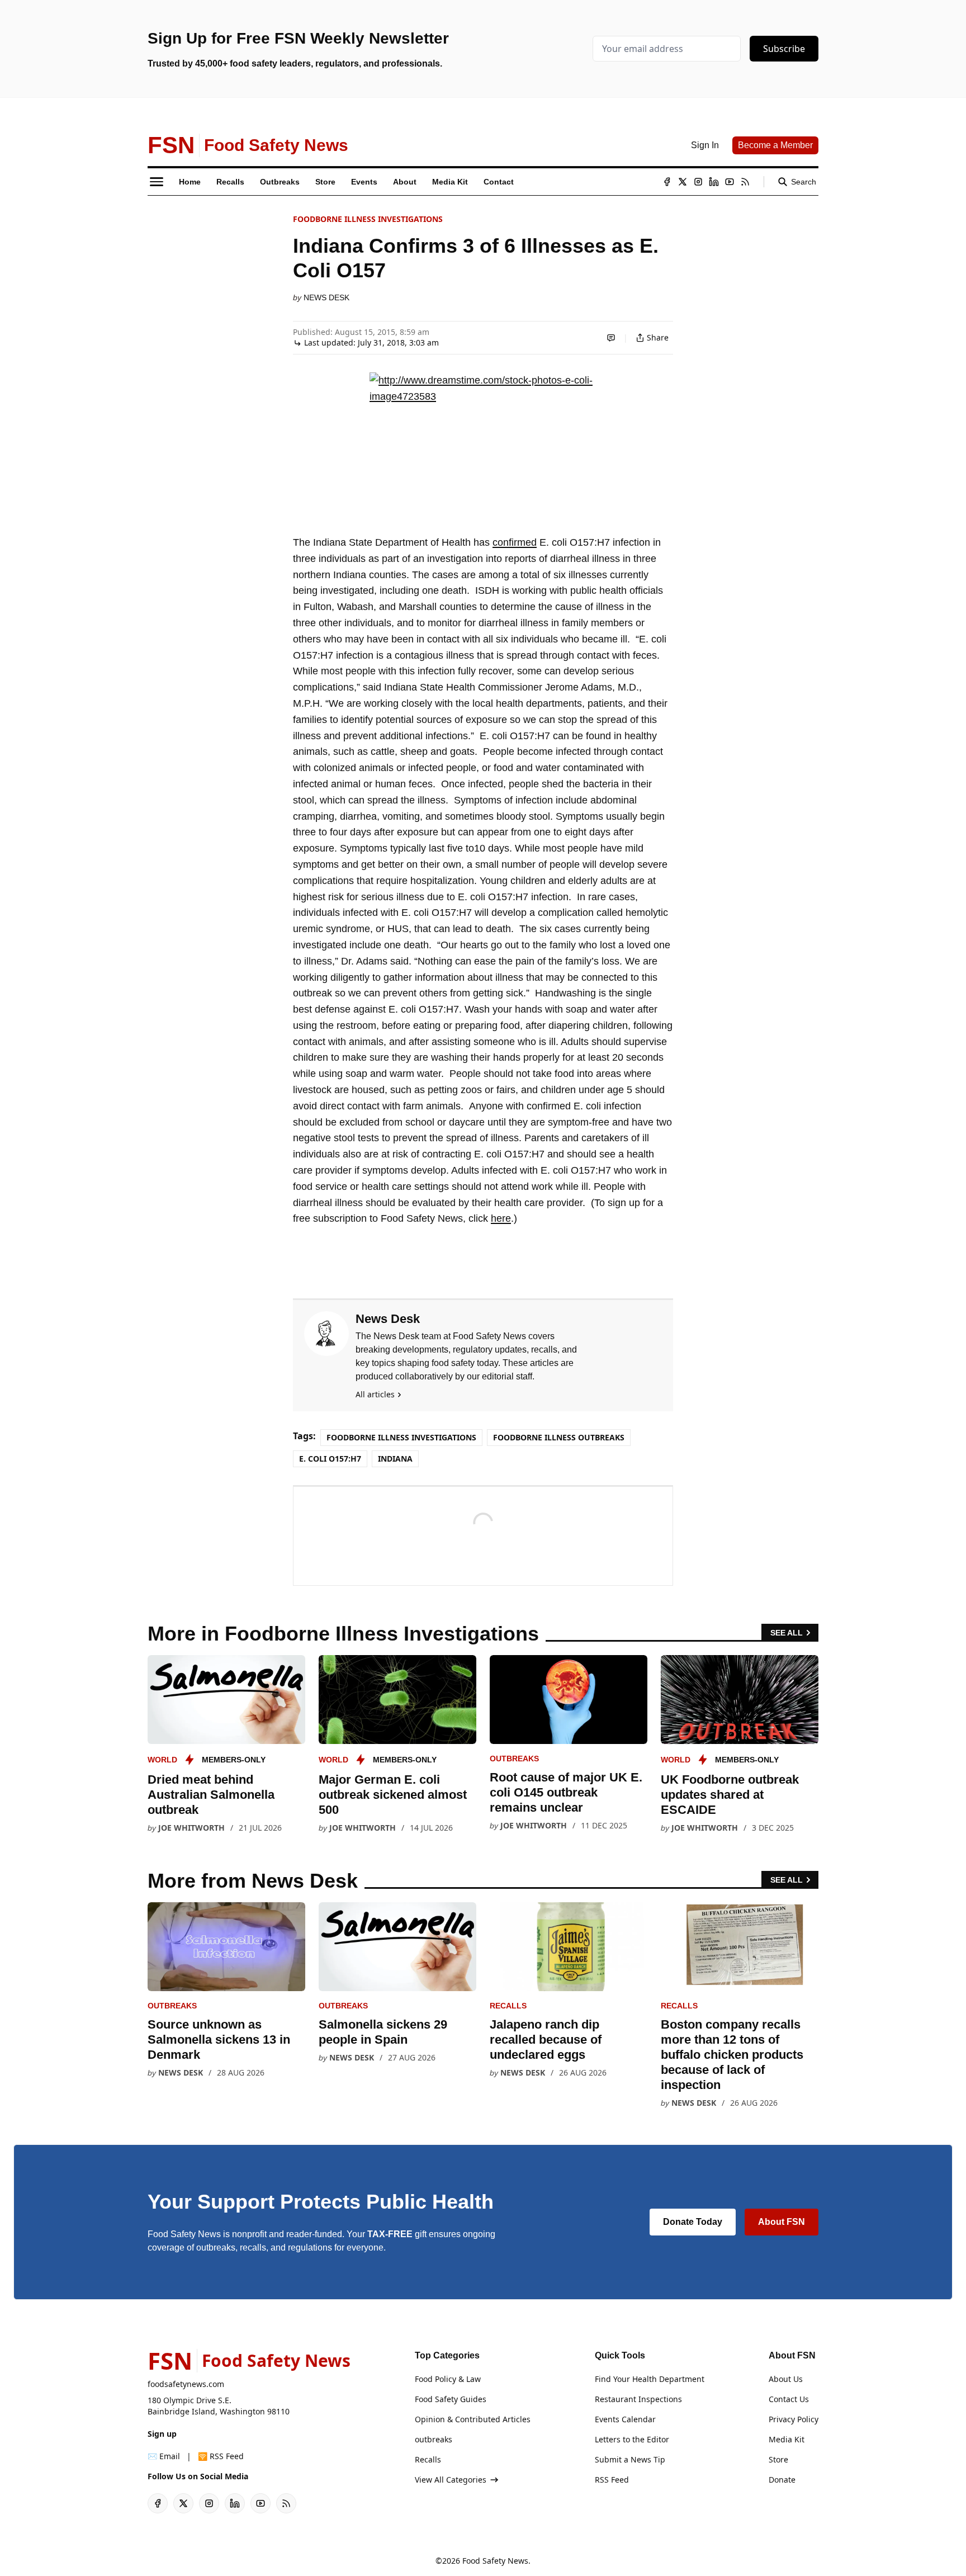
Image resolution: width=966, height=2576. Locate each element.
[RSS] (745, 182)
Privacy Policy (794, 2419)
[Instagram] (698, 182)
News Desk (326, 297)
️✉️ (164, 2456)
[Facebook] (667, 182)
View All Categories (451, 2480)
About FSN (782, 2222)
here (501, 1218)
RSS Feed (612, 2480)
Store (778, 2459)
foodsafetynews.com (186, 2384)
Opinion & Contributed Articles (473, 2419)
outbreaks (514, 1759)
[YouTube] (730, 182)
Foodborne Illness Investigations (368, 219)
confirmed (515, 542)
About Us (786, 2379)
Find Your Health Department (650, 2379)
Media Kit (787, 2439)
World (162, 1760)
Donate (782, 2480)
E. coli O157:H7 (330, 1459)
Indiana (395, 1459)
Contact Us (789, 2399)
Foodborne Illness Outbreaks (559, 1437)
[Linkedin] (714, 182)
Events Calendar (625, 2419)
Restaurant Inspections (638, 2399)
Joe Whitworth (191, 1828)
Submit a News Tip (630, 2459)
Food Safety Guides (451, 2399)
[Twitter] (683, 182)
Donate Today (693, 2222)
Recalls (508, 2006)
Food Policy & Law (448, 2379)
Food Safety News (495, 2561)
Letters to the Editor (632, 2439)
